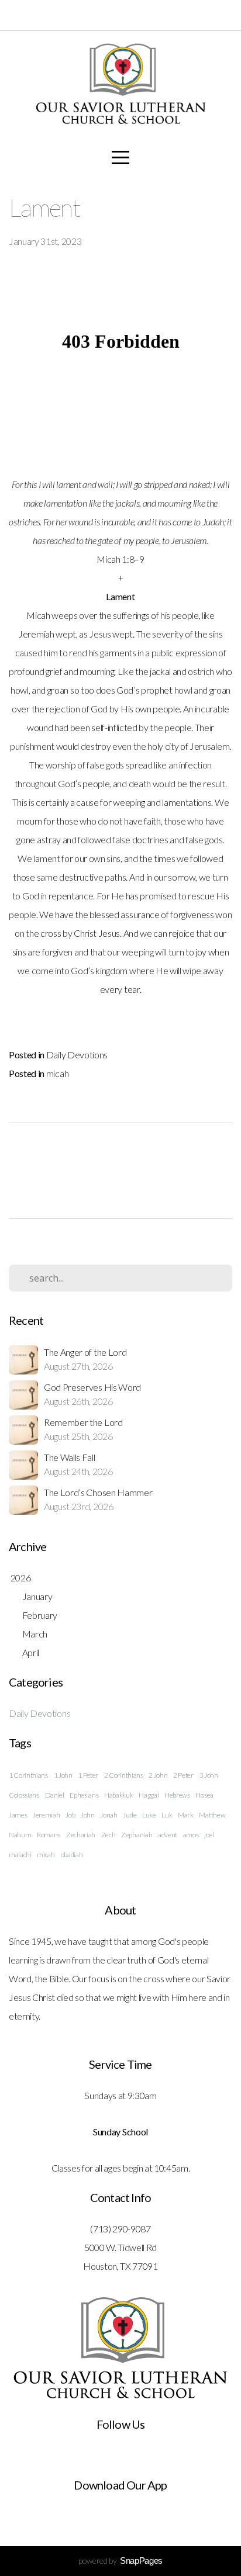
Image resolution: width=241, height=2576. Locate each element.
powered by (120, 2561)
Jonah (109, 1815)
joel (209, 1835)
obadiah (72, 1855)
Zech (109, 1835)
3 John (209, 1775)
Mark (186, 1815)
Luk (167, 1815)
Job (70, 1815)
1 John (63, 1775)
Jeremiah (46, 1815)
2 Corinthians (124, 1775)
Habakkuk (118, 1795)
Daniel (55, 1795)
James (18, 1815)
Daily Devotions (77, 1055)
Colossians (24, 1795)
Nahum (20, 1835)
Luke (149, 1815)
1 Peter (88, 1775)
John (88, 1815)
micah (57, 1073)
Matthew (212, 1815)
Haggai (149, 1795)
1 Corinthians (28, 1775)
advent (168, 1835)
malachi (20, 1855)
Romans (49, 1835)
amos (191, 1835)
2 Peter (183, 1775)
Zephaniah (137, 1835)
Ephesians (84, 1795)
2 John (158, 1775)
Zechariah (81, 1835)
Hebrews (177, 1795)
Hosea (204, 1795)
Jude (130, 1815)
